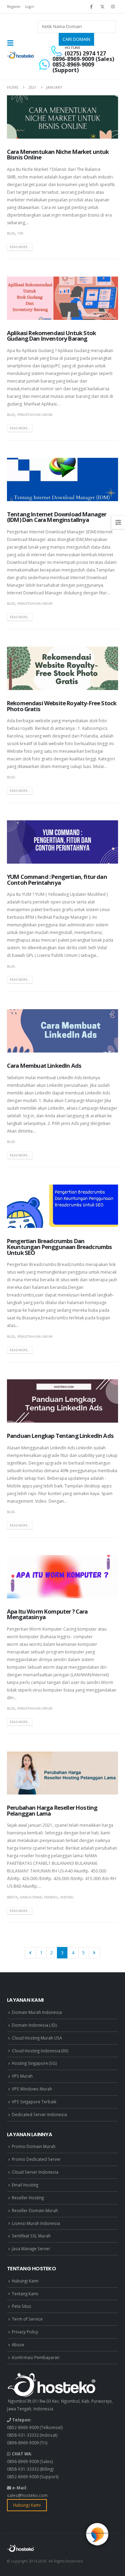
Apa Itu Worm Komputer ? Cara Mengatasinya (47, 1614)
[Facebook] (91, 7)
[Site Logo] (21, 55)
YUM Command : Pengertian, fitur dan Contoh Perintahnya (57, 880)
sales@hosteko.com (27, 2495)
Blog (11, 233)
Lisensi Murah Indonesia (36, 2223)
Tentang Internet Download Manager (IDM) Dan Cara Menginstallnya (57, 517)
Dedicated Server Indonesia (39, 2114)
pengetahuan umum (35, 415)
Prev (30, 1953)
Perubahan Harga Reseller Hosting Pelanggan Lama (52, 1810)
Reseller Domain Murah (35, 2210)
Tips (20, 233)
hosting (67, 1897)
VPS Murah (22, 2076)
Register (14, 7)
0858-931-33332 (23, 2435)
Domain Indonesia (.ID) (34, 2025)
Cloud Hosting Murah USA (37, 2038)
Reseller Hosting (28, 2198)
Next (94, 1953)
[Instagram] (113, 7)
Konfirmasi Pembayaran (36, 2357)
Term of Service (27, 2319)
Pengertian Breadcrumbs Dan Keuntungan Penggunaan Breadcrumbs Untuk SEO (59, 1247)
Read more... (20, 247)
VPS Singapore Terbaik (34, 2102)
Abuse (18, 2344)
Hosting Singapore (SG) (34, 2063)
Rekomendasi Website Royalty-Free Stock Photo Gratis (62, 706)
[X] (102, 7)
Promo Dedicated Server (36, 2159)
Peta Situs (22, 2306)
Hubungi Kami (25, 2281)
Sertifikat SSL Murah (31, 2236)
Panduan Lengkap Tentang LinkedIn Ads (60, 1436)
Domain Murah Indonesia (37, 2012)
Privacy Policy (25, 2332)
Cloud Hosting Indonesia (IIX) (40, 2051)
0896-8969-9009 (23, 2443)
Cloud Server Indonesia (35, 2172)
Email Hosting (25, 2185)
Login (30, 7)
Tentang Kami (25, 2294)
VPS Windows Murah (32, 2089)
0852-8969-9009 (23, 2427)
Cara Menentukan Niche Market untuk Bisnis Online (58, 155)
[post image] (62, 117)
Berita (12, 1897)
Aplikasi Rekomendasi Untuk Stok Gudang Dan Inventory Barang (51, 336)
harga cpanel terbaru (39, 1897)
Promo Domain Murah (34, 2146)
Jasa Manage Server (31, 2248)
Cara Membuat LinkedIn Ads (44, 1066)
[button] (12, 43)
